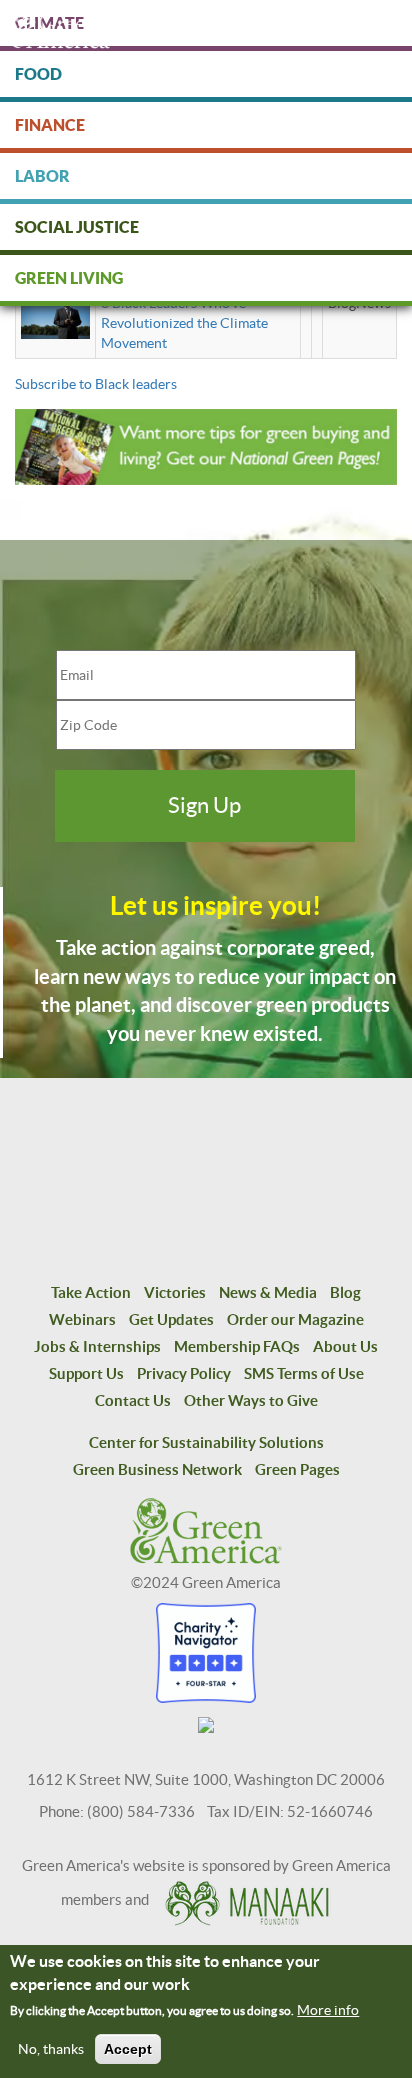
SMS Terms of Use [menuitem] (304, 1373)
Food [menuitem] (38, 74)
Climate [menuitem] (49, 23)
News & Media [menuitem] (268, 1292)
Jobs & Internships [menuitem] (97, 1346)
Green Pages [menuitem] (297, 1469)
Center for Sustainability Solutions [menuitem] (206, 1442)
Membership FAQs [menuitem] (237, 1346)
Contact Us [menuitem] (133, 1400)
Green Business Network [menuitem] (157, 1469)
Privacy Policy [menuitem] (184, 1373)
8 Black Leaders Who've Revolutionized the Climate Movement (184, 323)
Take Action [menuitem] (91, 1292)
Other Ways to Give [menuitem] (251, 1400)
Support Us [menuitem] (86, 1373)
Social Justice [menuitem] (77, 227)
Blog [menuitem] (345, 1292)
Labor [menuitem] (42, 176)
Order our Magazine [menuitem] (295, 1319)
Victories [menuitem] (175, 1292)
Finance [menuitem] (50, 125)
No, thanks (51, 2049)
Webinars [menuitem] (82, 1319)
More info (328, 2010)
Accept (128, 2049)
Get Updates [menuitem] (171, 1319)
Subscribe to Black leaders (96, 384)
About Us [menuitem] (345, 1346)
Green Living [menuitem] (69, 278)
